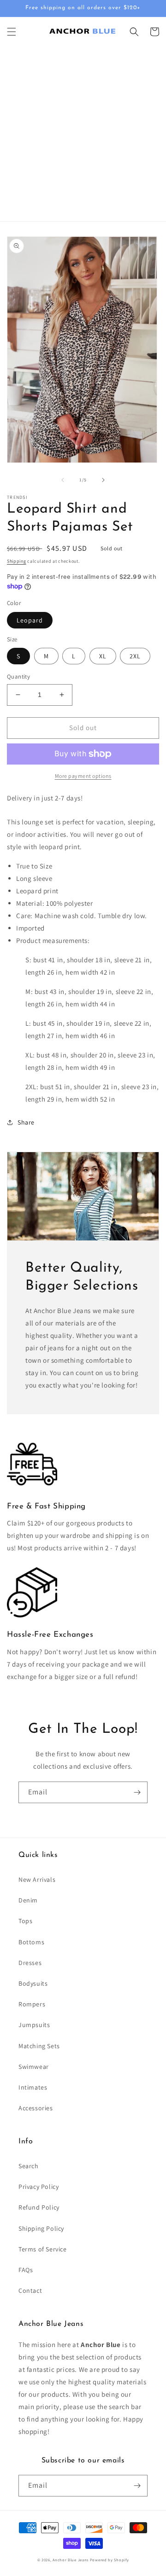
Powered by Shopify (110, 2560)
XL (103, 656)
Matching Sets (39, 2046)
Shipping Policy (41, 2228)
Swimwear (34, 2067)
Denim (28, 1900)
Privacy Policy (39, 2187)
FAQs (26, 2270)
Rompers (32, 2004)
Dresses (30, 1963)
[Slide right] (103, 480)
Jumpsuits (34, 2025)
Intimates (33, 2087)
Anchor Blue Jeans (71, 2560)
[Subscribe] (137, 1792)
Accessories (36, 2108)
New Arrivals (37, 1879)
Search (29, 2166)
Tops (25, 1921)
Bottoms (31, 1942)
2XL (135, 656)
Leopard (30, 620)
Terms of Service (43, 2249)
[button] (12, 32)
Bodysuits (33, 1983)
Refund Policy (39, 2207)
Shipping (17, 561)
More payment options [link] (83, 776)
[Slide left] (63, 480)
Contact (30, 2290)
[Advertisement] (83, 134)
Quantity (18, 677)
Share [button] (26, 1122)
